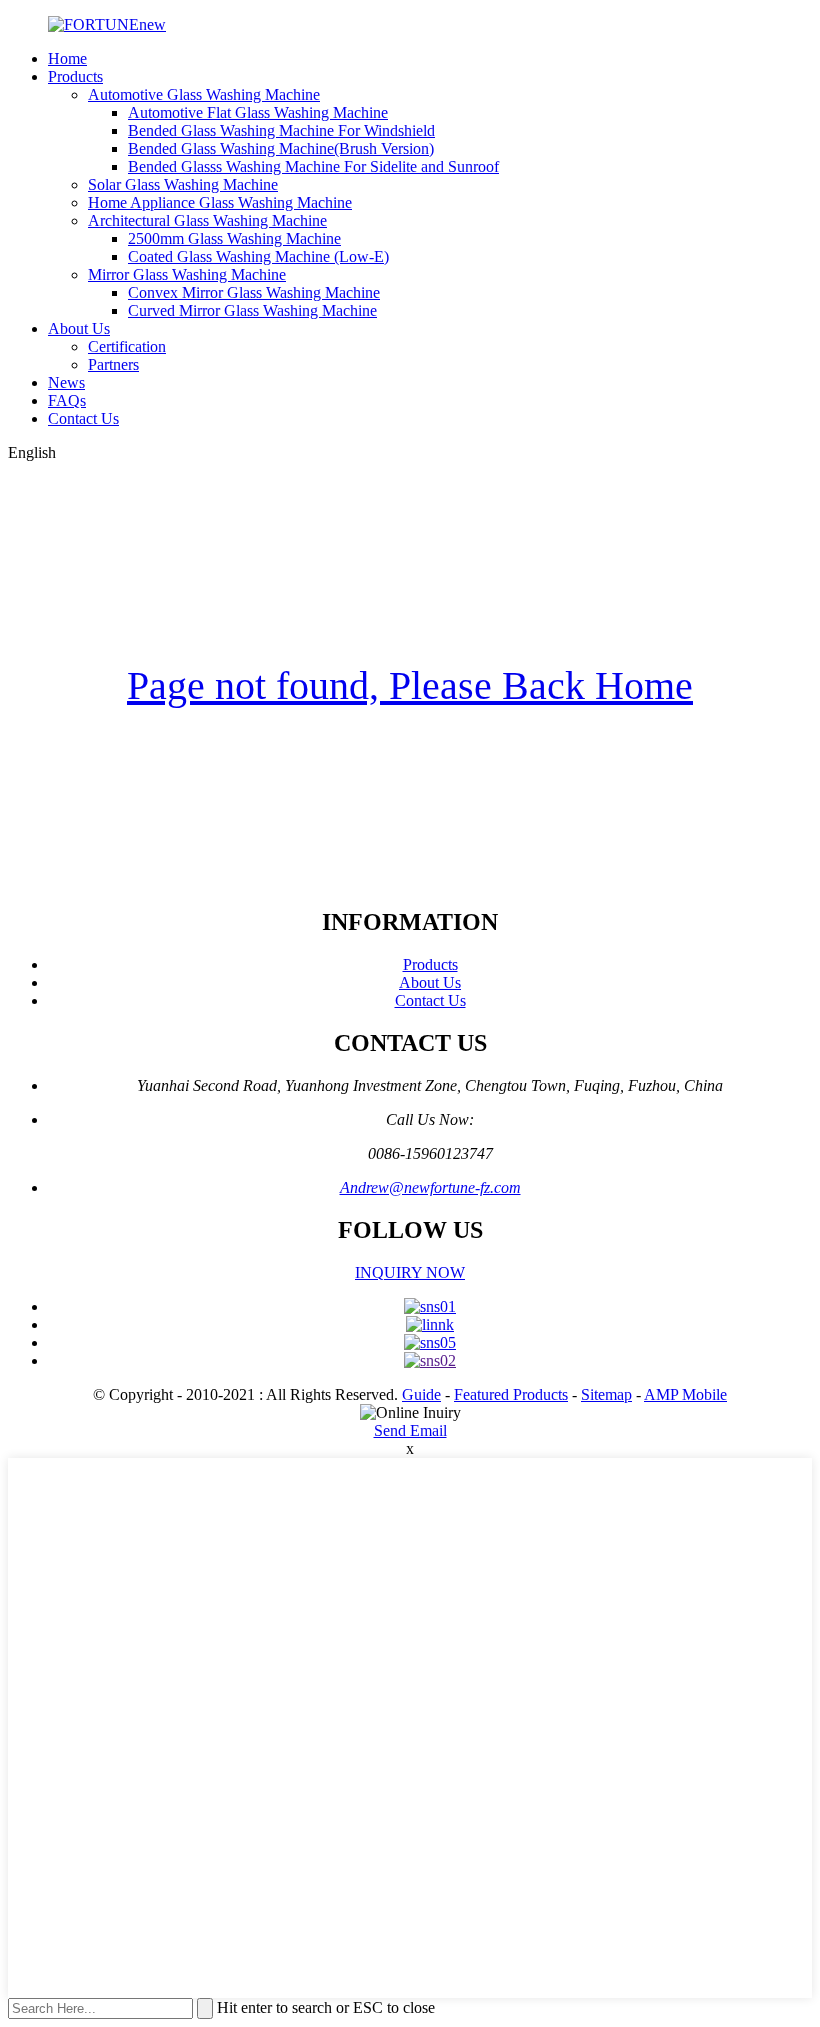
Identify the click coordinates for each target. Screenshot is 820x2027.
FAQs (67, 400)
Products (75, 76)
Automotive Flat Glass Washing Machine (258, 112)
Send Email (410, 1430)
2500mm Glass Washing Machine (234, 238)
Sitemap (606, 1394)
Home (67, 58)
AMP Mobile (685, 1394)
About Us (79, 328)
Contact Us (83, 418)
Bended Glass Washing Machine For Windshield (281, 130)
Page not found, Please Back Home (410, 685)
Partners (113, 364)
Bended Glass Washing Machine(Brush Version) (281, 148)
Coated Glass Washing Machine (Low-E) (258, 256)
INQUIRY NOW (410, 1272)
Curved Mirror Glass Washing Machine (252, 310)
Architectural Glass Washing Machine (207, 220)
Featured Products (511, 1394)
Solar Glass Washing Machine (183, 184)
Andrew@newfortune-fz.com (430, 1187)
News (66, 382)
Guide (421, 1394)
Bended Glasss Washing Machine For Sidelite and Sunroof (313, 166)
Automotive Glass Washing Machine (204, 94)
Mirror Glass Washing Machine (187, 274)
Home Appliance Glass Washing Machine (220, 202)
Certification (127, 346)
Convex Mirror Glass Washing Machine (254, 292)
